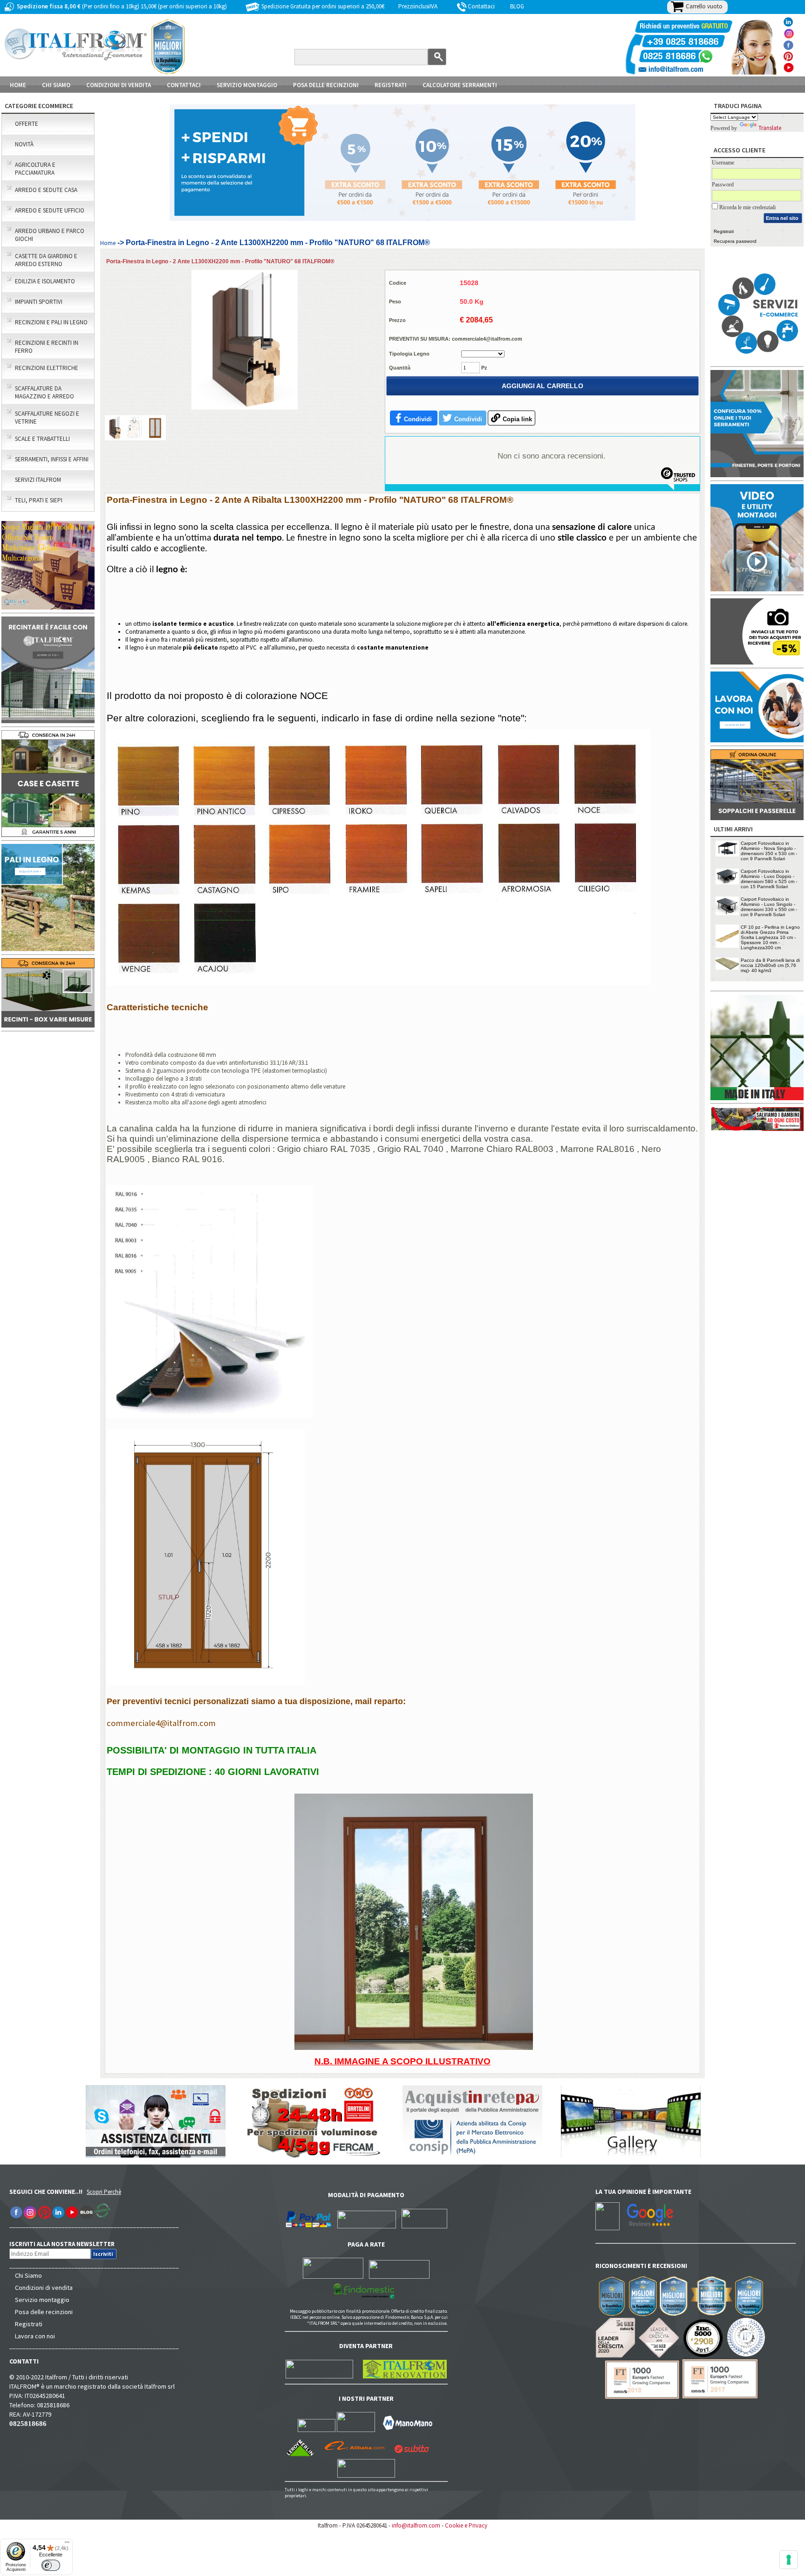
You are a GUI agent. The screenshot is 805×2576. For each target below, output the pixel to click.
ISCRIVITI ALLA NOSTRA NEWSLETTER (67, 2244)
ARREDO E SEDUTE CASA (46, 190)
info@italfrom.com (416, 2525)
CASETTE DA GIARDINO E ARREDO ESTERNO (46, 260)
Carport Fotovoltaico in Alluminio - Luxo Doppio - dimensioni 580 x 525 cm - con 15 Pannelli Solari (769, 879)
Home (18, 85)
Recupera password (735, 241)
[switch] (51, 2565)
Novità (24, 144)
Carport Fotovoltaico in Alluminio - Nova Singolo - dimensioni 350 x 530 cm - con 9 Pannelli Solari (769, 851)
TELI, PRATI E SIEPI (39, 500)
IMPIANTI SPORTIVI (39, 302)
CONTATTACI (184, 85)
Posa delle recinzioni (44, 2312)
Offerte (27, 124)
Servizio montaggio (42, 2300)
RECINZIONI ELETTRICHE (47, 368)
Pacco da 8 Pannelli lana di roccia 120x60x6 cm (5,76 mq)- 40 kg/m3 (770, 965)
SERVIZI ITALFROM (38, 480)
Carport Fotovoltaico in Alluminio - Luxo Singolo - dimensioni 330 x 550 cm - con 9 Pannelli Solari (769, 907)
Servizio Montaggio (247, 85)
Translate (770, 128)
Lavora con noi (35, 2336)
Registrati (391, 85)
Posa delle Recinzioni (326, 85)
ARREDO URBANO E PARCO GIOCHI (50, 235)
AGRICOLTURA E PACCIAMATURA (35, 169)
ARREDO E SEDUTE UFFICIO (50, 210)
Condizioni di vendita (44, 2288)
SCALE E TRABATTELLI (42, 439)
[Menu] (67, 2544)
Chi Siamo (28, 2275)
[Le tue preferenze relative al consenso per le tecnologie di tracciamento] (789, 2560)
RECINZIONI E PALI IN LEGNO (51, 322)
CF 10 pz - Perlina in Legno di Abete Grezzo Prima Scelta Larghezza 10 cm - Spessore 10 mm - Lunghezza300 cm (770, 937)
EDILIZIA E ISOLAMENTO (45, 281)
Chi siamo (56, 85)
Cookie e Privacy (466, 2525)
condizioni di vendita (119, 85)
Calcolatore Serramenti (460, 85)
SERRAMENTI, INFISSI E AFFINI (52, 459)
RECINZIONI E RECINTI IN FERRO (47, 347)
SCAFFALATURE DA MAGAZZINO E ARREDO (44, 392)
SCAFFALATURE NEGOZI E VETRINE (47, 418)
